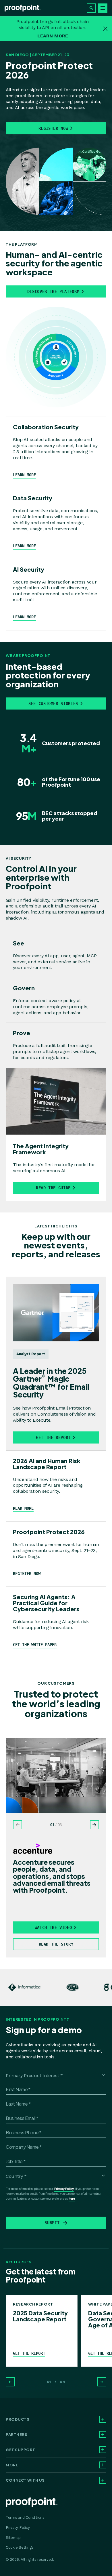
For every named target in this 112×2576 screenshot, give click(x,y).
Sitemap (13, 2538)
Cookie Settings (20, 2547)
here (72, 2199)
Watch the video (53, 1927)
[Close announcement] (105, 29)
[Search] (91, 8)
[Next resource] (102, 2382)
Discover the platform (53, 291)
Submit (52, 2223)
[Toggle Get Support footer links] (103, 2450)
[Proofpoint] (23, 8)
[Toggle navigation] (103, 8)
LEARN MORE (53, 36)
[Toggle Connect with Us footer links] (103, 2480)
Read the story (56, 1944)
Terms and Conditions (25, 2517)
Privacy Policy (64, 2189)
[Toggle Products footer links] (103, 2419)
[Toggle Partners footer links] (103, 2434)
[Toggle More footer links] (103, 2465)
